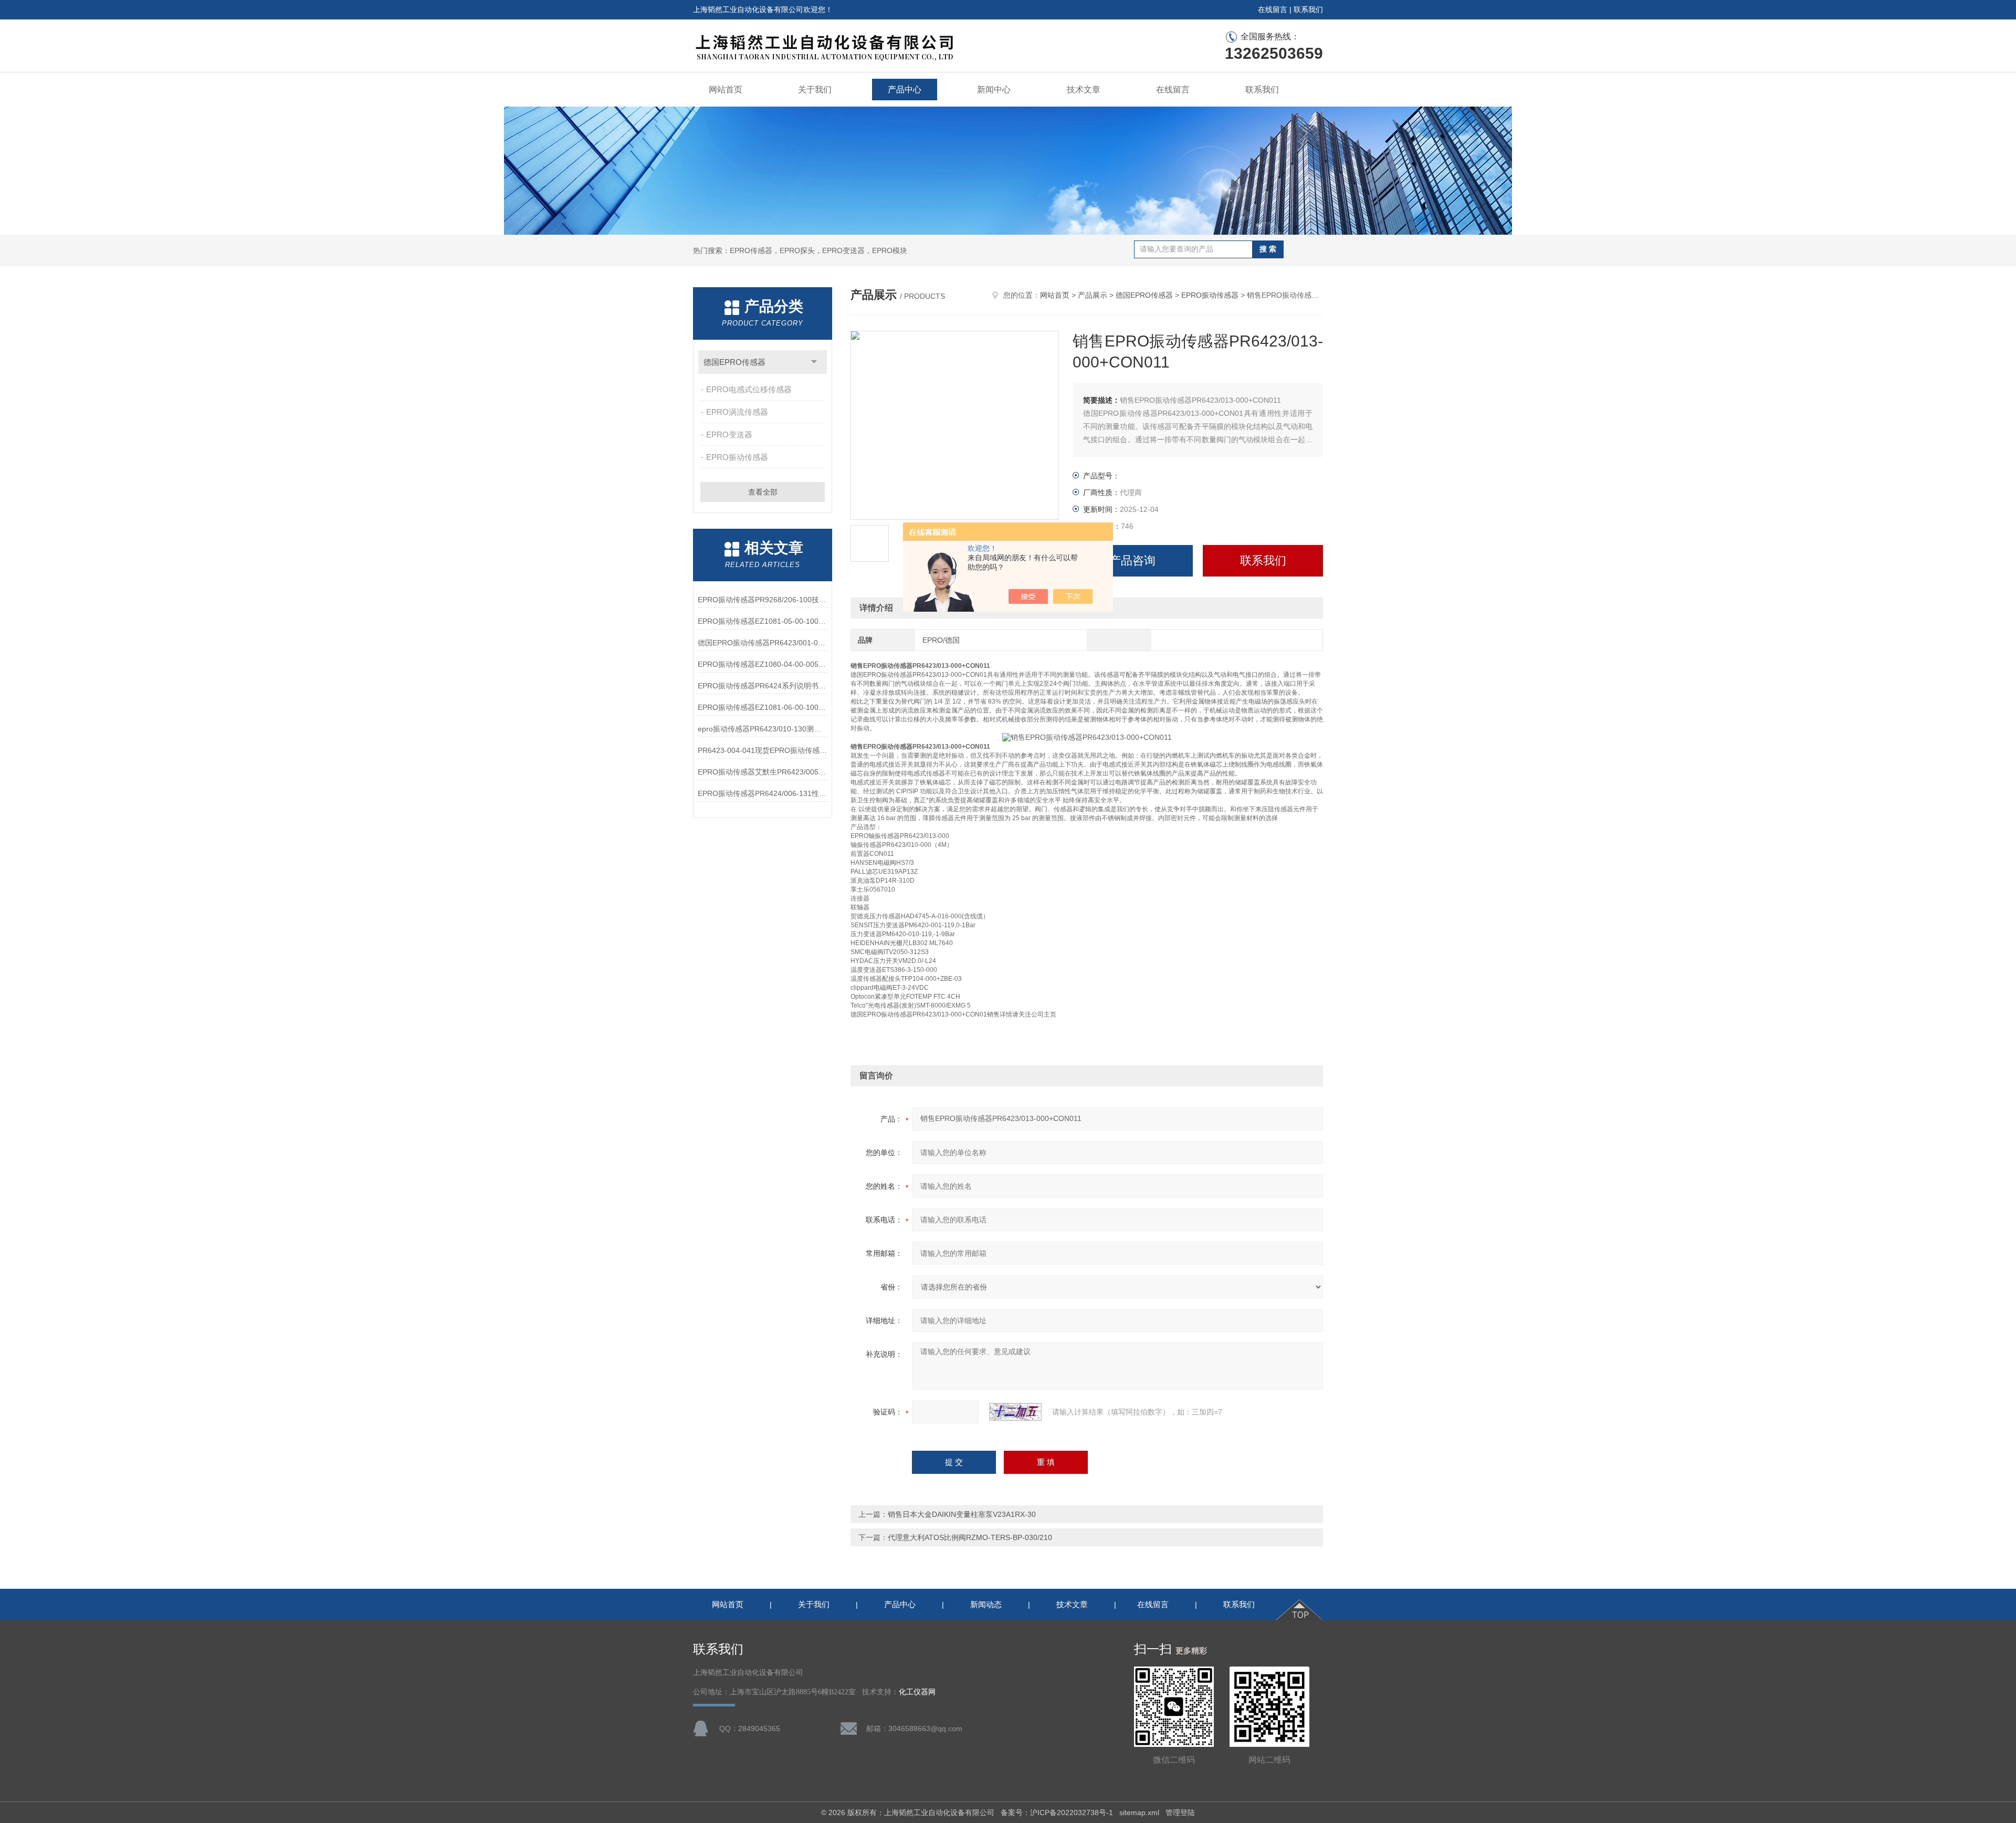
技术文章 (1084, 90)
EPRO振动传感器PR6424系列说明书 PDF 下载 (763, 686)
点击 (814, 362)
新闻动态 (986, 1604)
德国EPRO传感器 (734, 362)
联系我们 (1308, 9)
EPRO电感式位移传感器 (749, 389)
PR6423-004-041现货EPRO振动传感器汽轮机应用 (763, 750)
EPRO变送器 (729, 434)
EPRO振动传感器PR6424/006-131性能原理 (763, 793)
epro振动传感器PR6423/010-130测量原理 (763, 729)
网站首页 (726, 90)
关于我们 (815, 90)
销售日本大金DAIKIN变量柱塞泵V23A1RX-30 (962, 1514)
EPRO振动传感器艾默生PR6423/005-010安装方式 (763, 772)
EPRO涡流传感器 (737, 412)
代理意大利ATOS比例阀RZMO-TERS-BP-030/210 (970, 1537)
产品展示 (1093, 295)
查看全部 (763, 492)
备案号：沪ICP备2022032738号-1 (1057, 1812)
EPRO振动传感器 (737, 457)
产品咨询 (1132, 560)
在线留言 (1273, 9)
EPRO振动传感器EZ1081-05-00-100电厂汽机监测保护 (763, 621)
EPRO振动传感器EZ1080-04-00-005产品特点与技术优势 (763, 664)
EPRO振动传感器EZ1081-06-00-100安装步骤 (763, 707)
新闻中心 (994, 90)
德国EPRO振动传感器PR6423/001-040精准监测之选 (763, 643)
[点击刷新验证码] (1015, 1412)
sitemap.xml (1139, 1812)
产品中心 (905, 90)
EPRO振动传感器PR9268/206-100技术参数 (763, 600)
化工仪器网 (917, 1692)
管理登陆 (1180, 1812)
